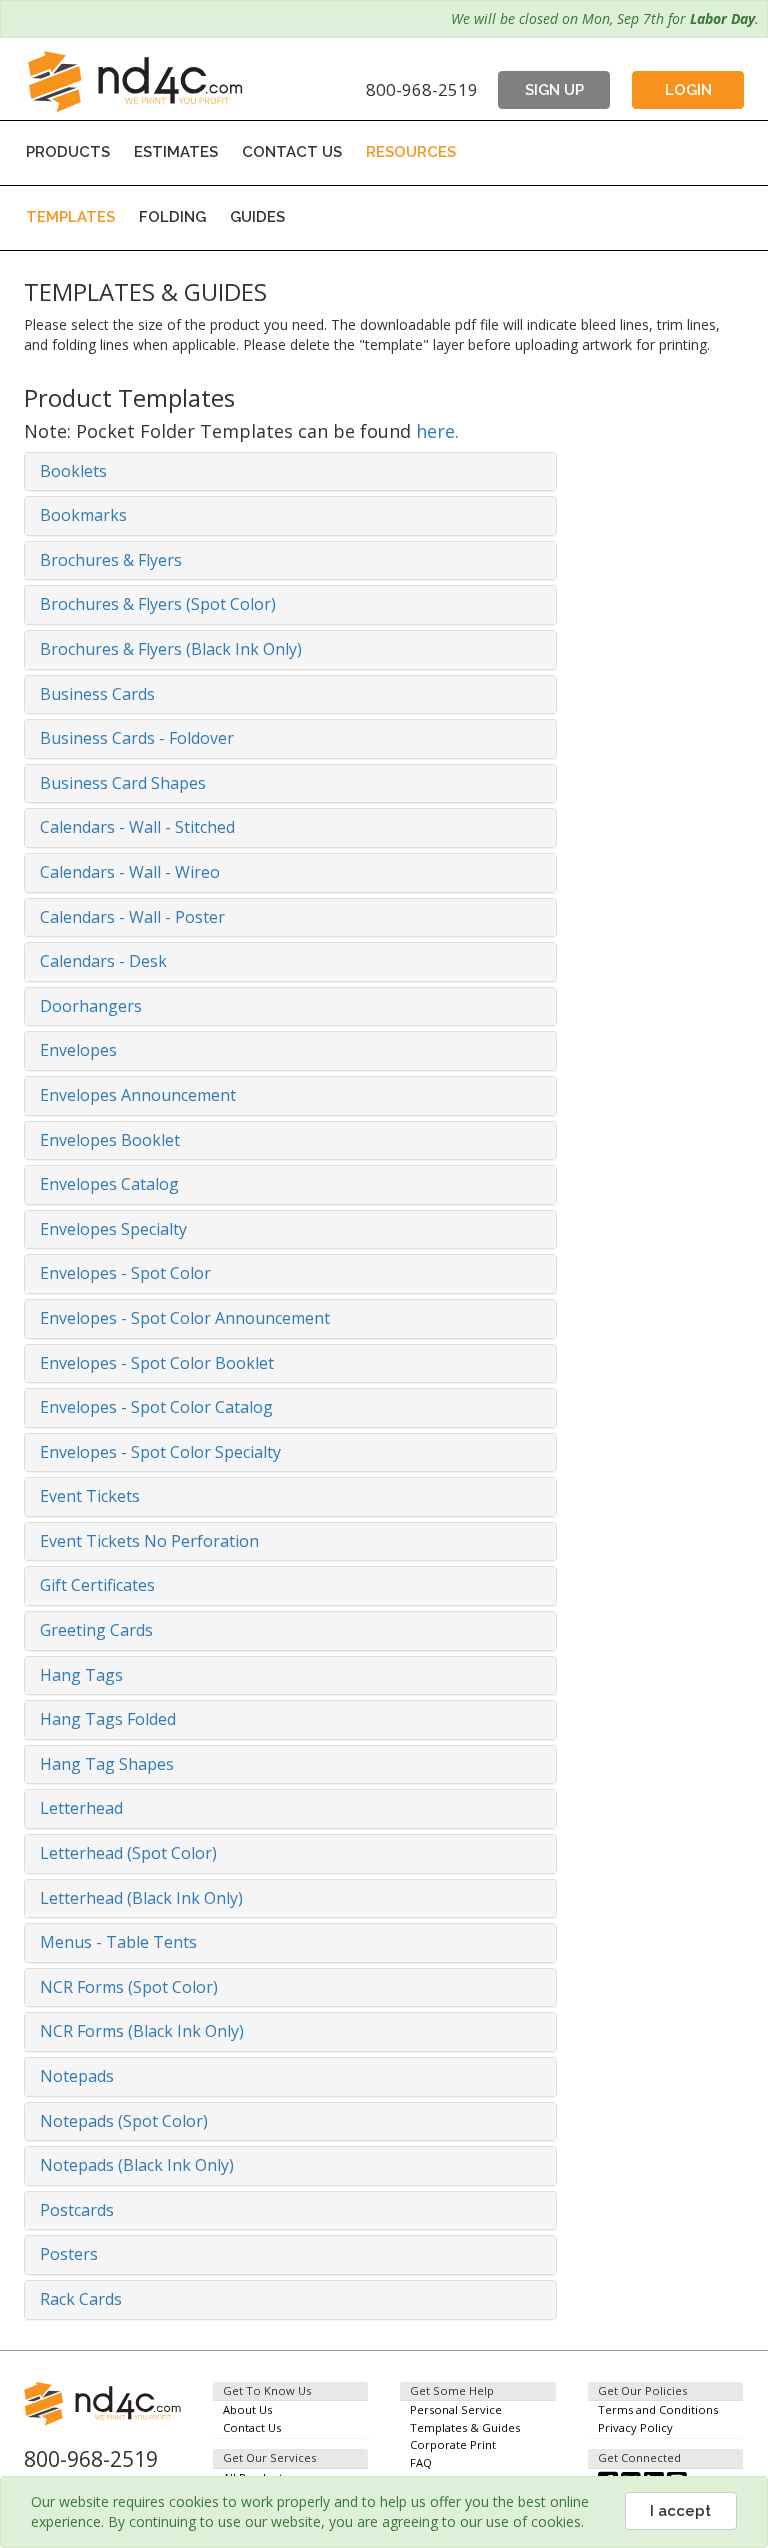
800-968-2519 (422, 89)
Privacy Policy (635, 2427)
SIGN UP (554, 90)
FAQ (421, 2462)
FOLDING (172, 217)
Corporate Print (453, 2444)
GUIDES (257, 217)
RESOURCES (411, 152)
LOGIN (688, 90)
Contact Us (252, 2427)
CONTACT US (292, 152)
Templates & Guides (465, 2427)
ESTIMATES (176, 152)
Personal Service (456, 2409)
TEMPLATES (70, 217)
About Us (247, 2409)
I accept (680, 2511)
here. (437, 431)
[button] (290, 472)
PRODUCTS (68, 152)
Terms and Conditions (658, 2409)
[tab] (290, 472)
